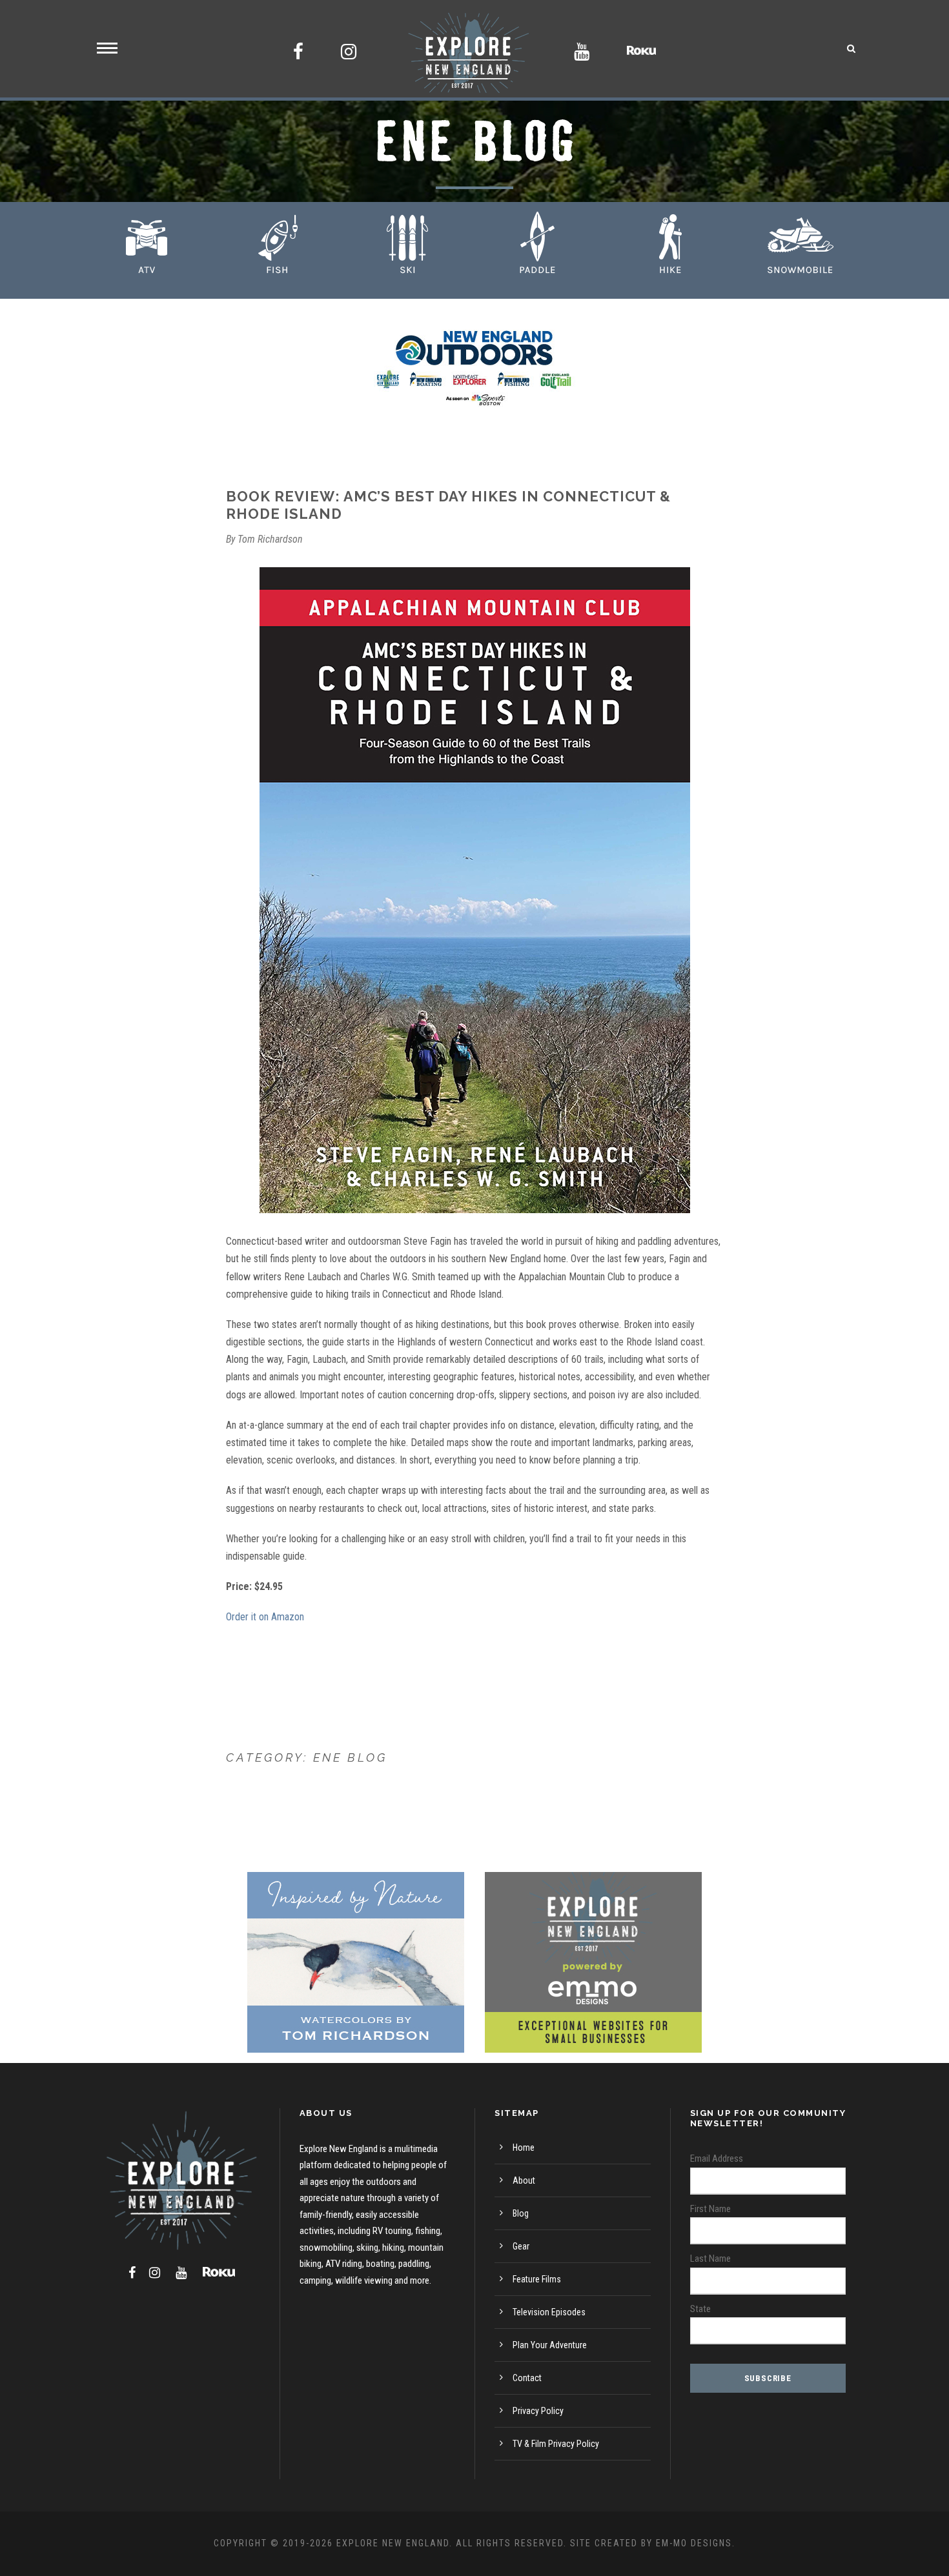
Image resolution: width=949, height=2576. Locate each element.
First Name (710, 2209)
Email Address (717, 2158)
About (524, 2180)
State (700, 2309)
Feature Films (537, 2279)
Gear (521, 2246)
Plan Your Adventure (550, 2345)
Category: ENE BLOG (307, 1757)
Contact (527, 2378)
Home (524, 2148)
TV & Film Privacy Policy (556, 2444)
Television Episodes (549, 2312)
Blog (521, 2213)
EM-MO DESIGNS (694, 2543)
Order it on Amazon (265, 1617)
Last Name (710, 2259)
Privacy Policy (538, 2411)
